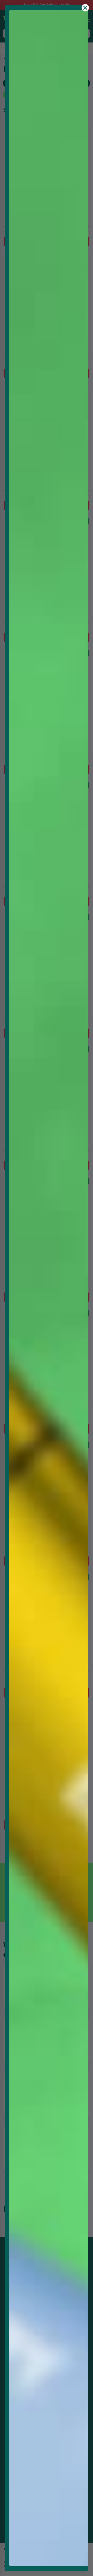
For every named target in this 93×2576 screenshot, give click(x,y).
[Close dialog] (85, 8)
